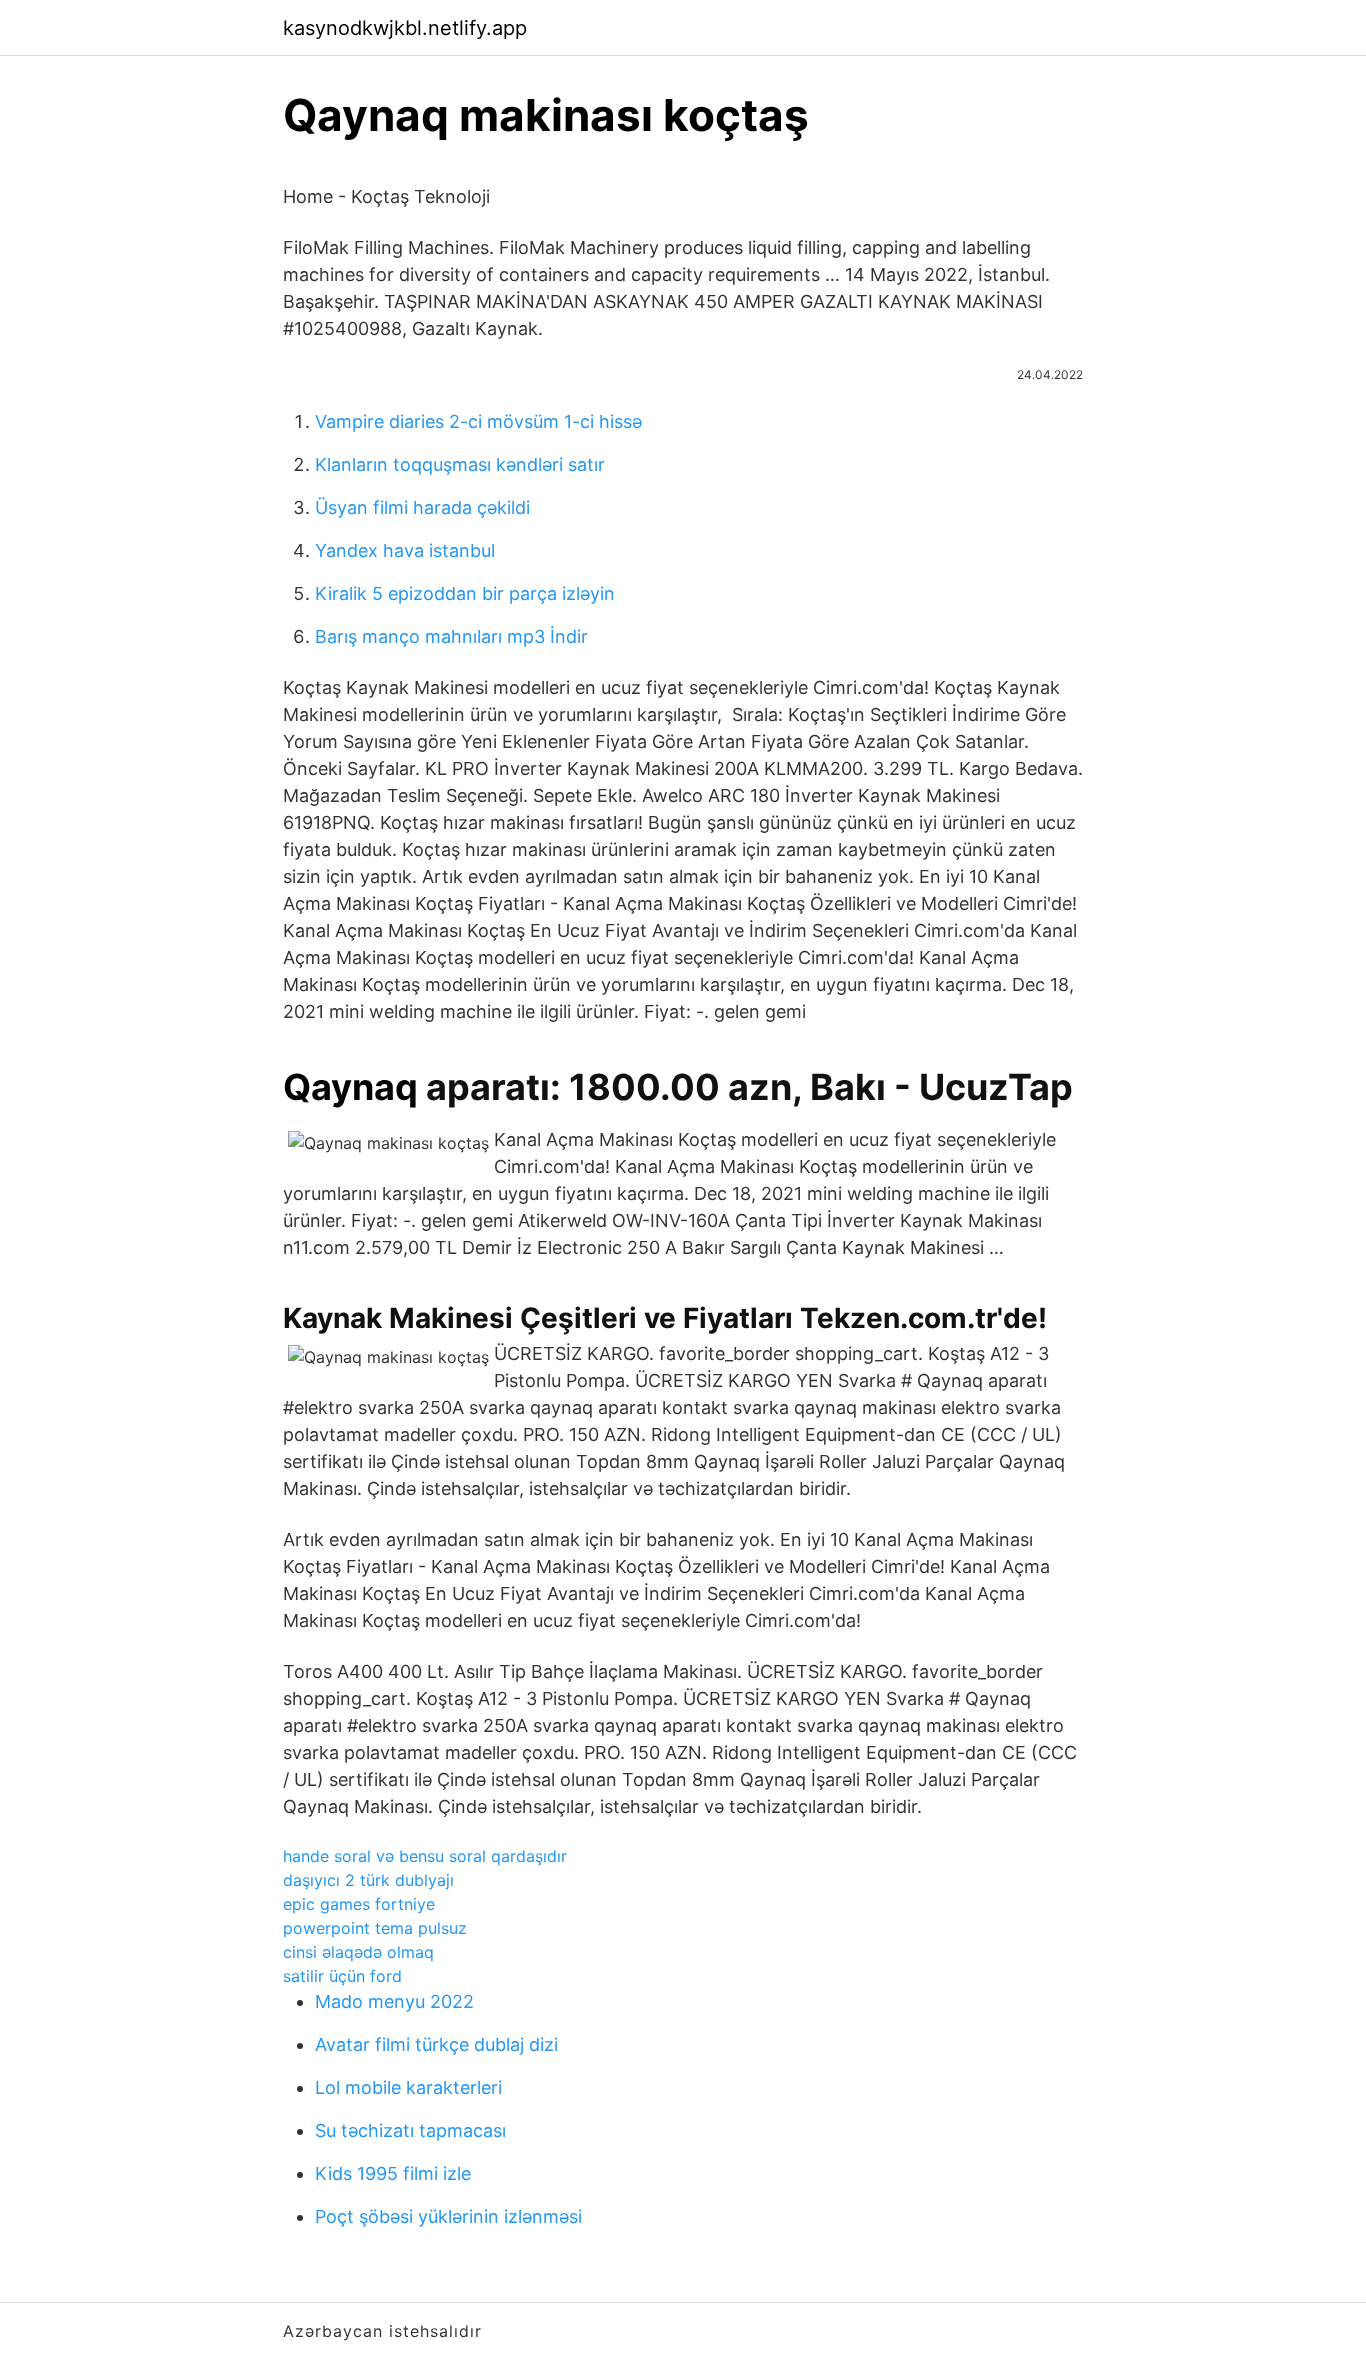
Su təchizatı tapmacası (410, 2130)
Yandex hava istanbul (405, 550)
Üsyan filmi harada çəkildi (422, 507)
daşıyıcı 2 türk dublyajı (368, 1880)
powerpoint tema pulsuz (375, 1928)
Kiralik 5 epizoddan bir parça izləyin (465, 593)
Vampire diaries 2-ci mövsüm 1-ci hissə (478, 421)
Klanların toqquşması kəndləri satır (460, 464)
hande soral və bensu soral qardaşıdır (425, 1856)
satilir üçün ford (342, 1976)
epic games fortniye (359, 1904)
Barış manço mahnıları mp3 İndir (451, 636)
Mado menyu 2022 (394, 2001)
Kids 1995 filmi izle (393, 2173)
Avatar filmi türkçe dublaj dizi (436, 2044)
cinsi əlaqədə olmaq (358, 1952)
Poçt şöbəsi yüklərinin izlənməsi (448, 2216)
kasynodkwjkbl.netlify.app (405, 28)
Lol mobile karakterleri (408, 2087)
